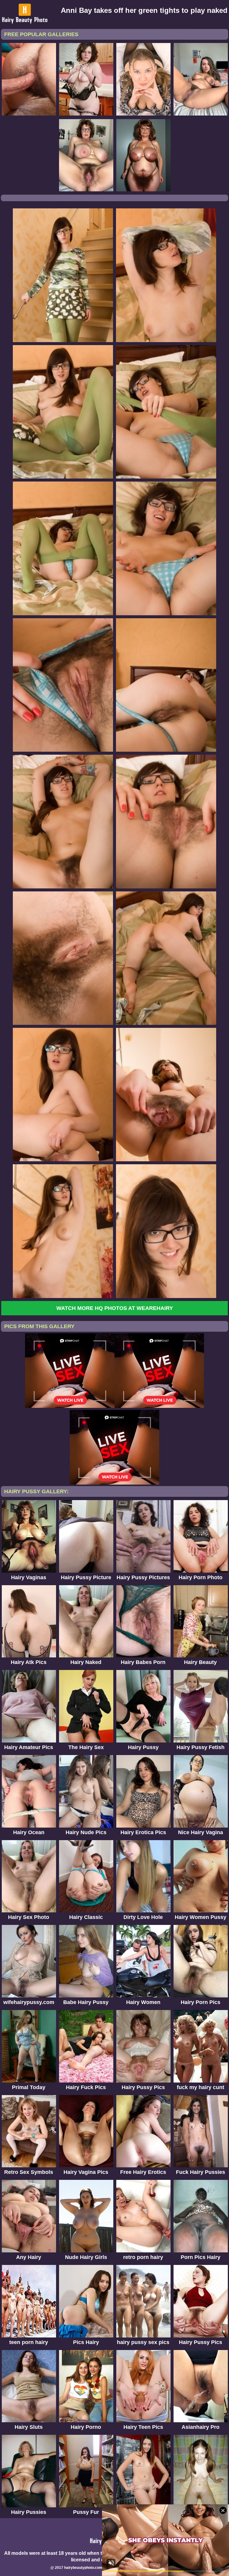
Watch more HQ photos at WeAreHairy (115, 1308)
